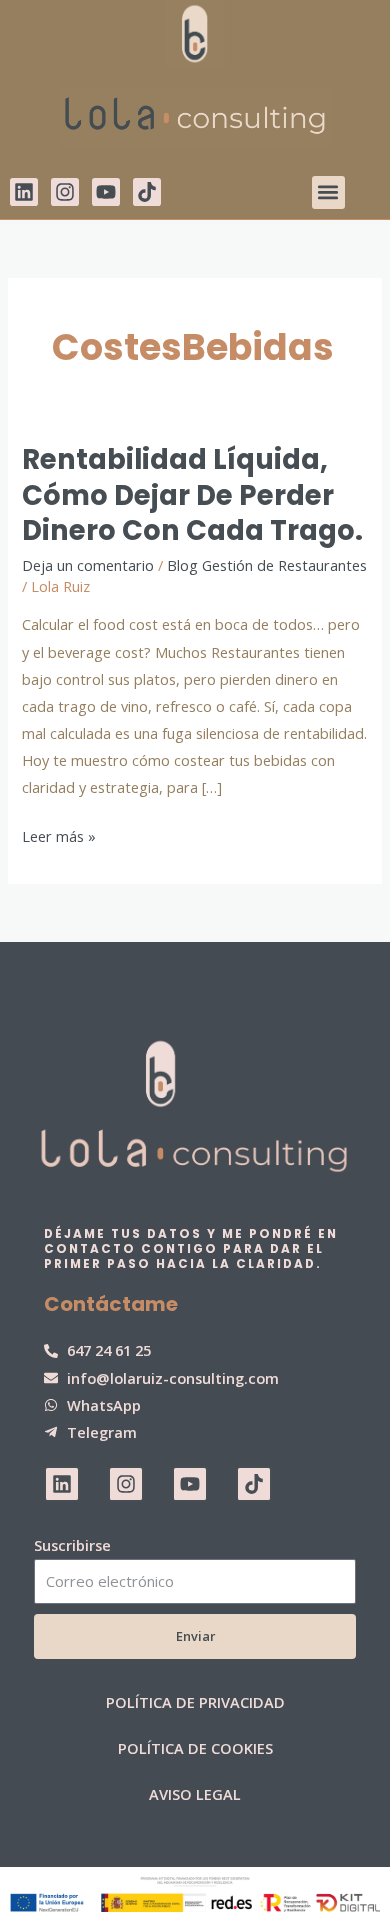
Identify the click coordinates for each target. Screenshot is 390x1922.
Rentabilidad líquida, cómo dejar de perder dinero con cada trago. (192, 495)
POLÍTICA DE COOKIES (195, 1748)
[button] (328, 192)
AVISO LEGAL (195, 1794)
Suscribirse (72, 1545)
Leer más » (59, 834)
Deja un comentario (88, 565)
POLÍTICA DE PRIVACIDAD (195, 1702)
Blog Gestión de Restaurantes (267, 565)
